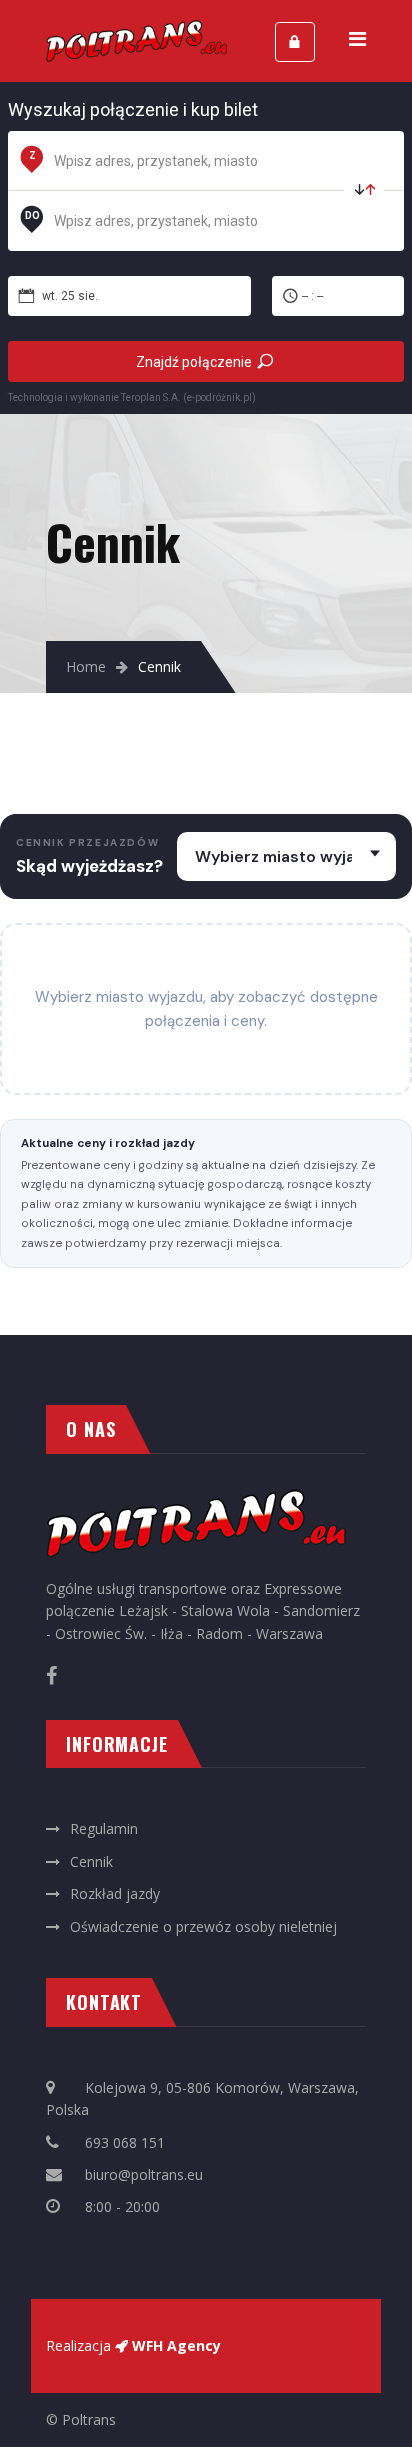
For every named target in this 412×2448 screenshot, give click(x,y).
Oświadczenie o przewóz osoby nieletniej (203, 1926)
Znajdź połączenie (194, 362)
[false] (364, 191)
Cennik (91, 1861)
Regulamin (104, 1828)
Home (86, 666)
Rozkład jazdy (115, 1893)
